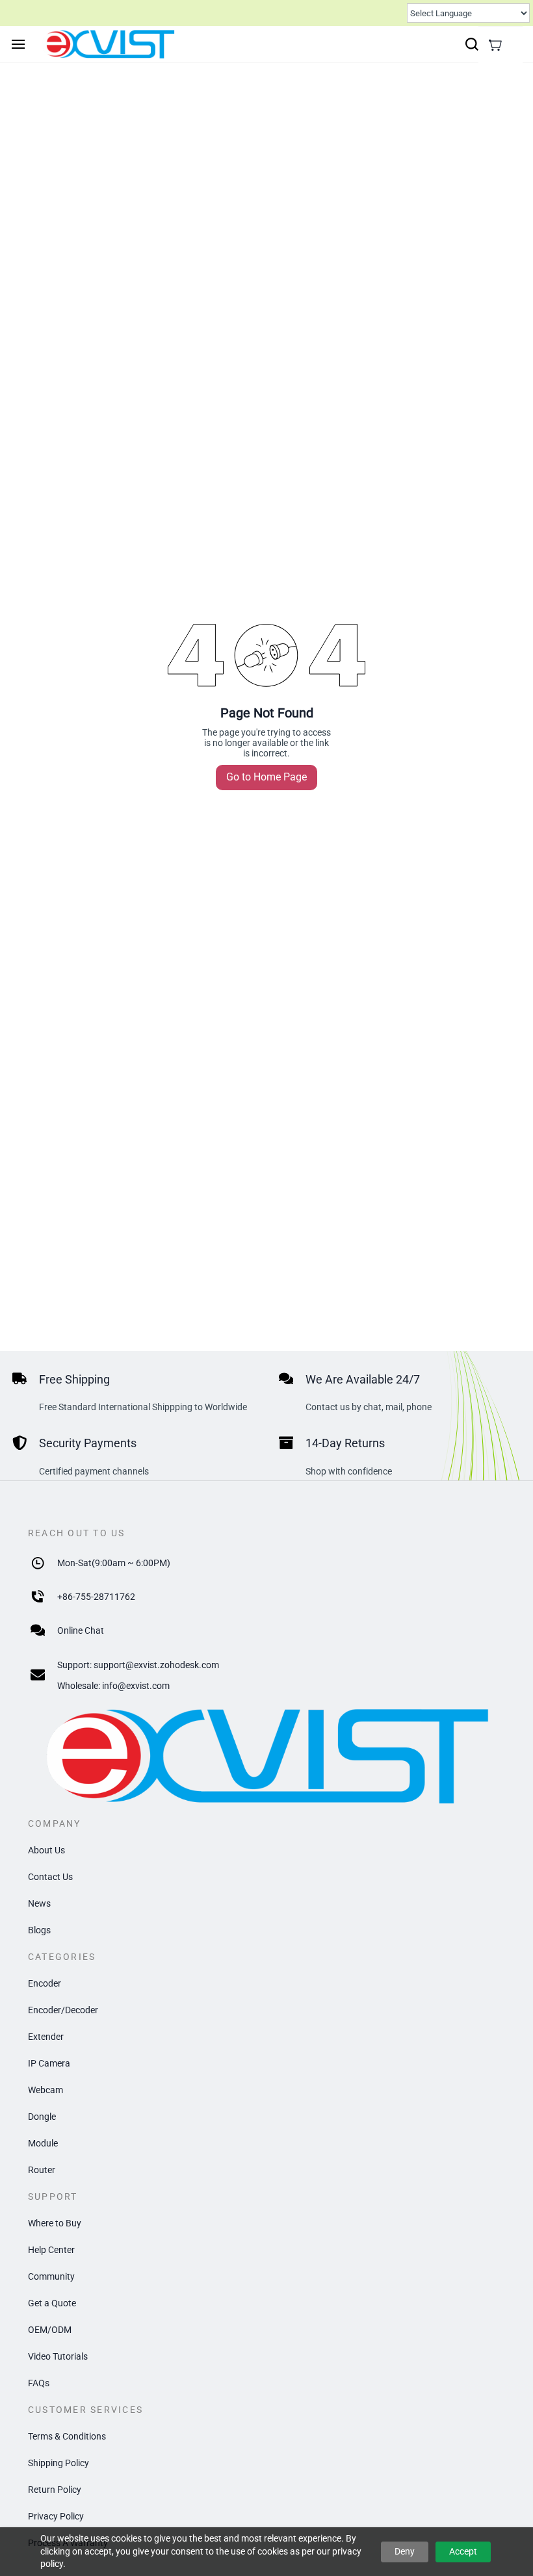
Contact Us (50, 1877)
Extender (46, 2037)
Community (51, 2276)
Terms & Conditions (67, 2436)
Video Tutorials (58, 2356)
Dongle (42, 2117)
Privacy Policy (56, 2516)
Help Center (51, 2250)
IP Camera (49, 2063)
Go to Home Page (266, 777)
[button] (495, 45)
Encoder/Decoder (63, 2010)
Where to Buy (55, 2223)
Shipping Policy (58, 2463)
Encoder (45, 1983)
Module (43, 2143)
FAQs (39, 2383)
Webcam (45, 2090)
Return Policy (55, 2490)
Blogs (39, 1930)
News (39, 1903)
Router (42, 2170)
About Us (46, 1850)
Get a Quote (52, 2303)
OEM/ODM (50, 2330)
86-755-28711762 (99, 1597)
